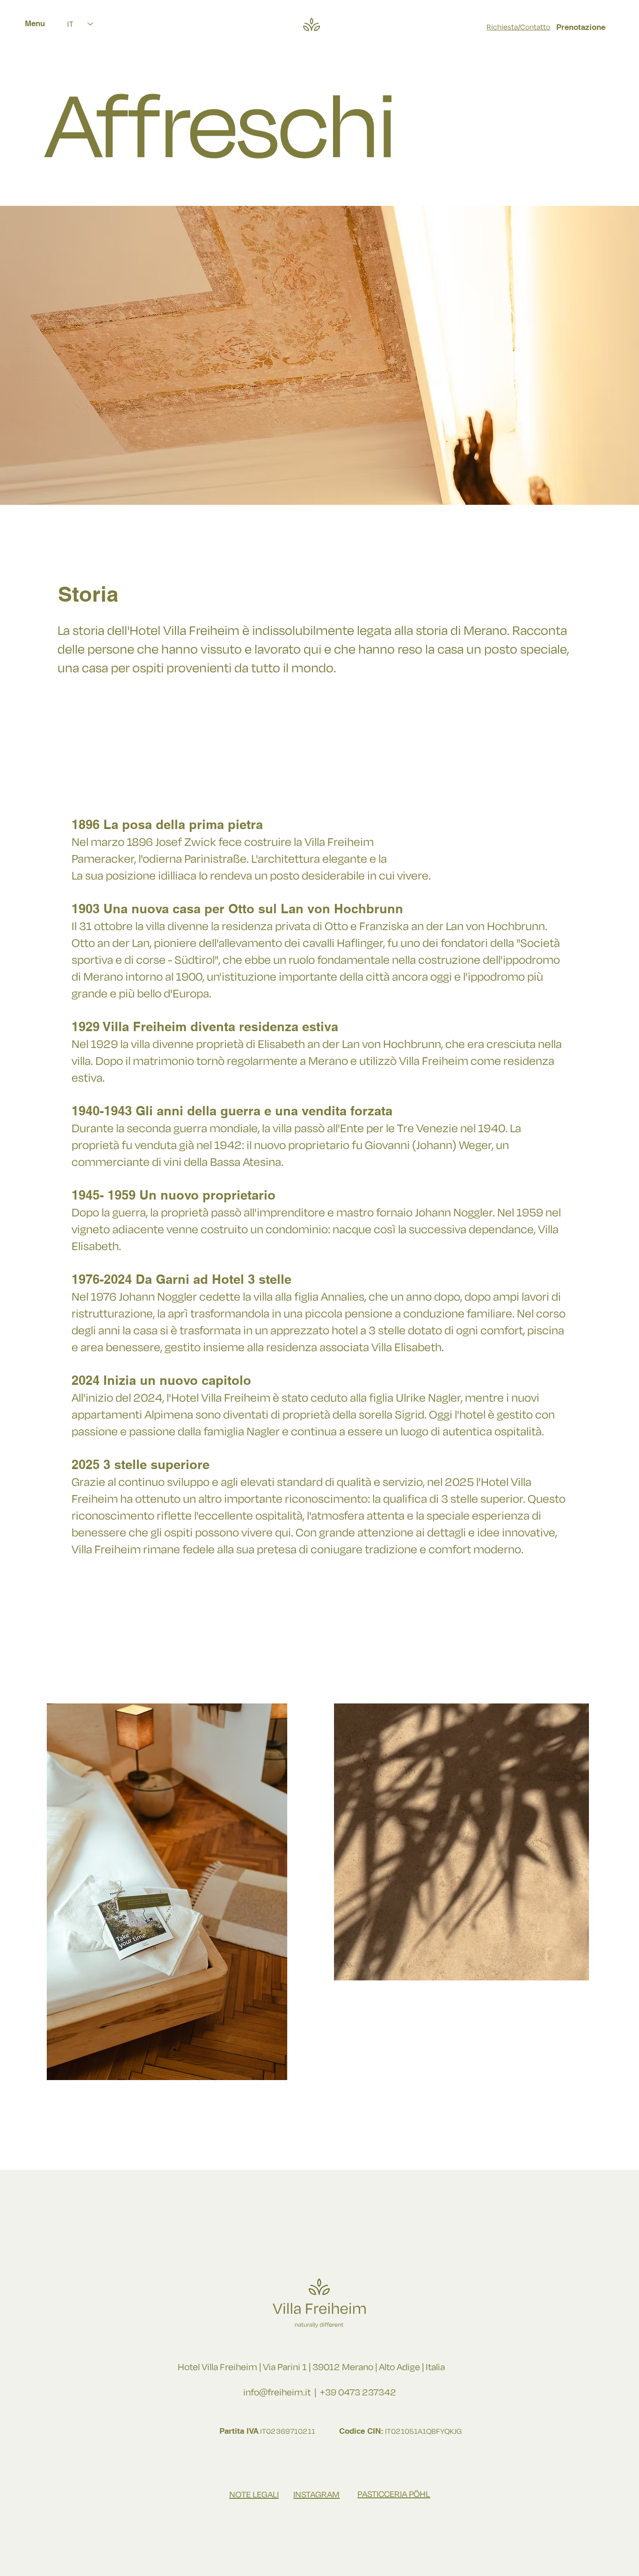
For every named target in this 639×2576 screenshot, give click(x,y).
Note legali (254, 2495)
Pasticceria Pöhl (394, 2494)
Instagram (316, 2495)
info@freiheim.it (277, 2392)
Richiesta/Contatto (518, 27)
